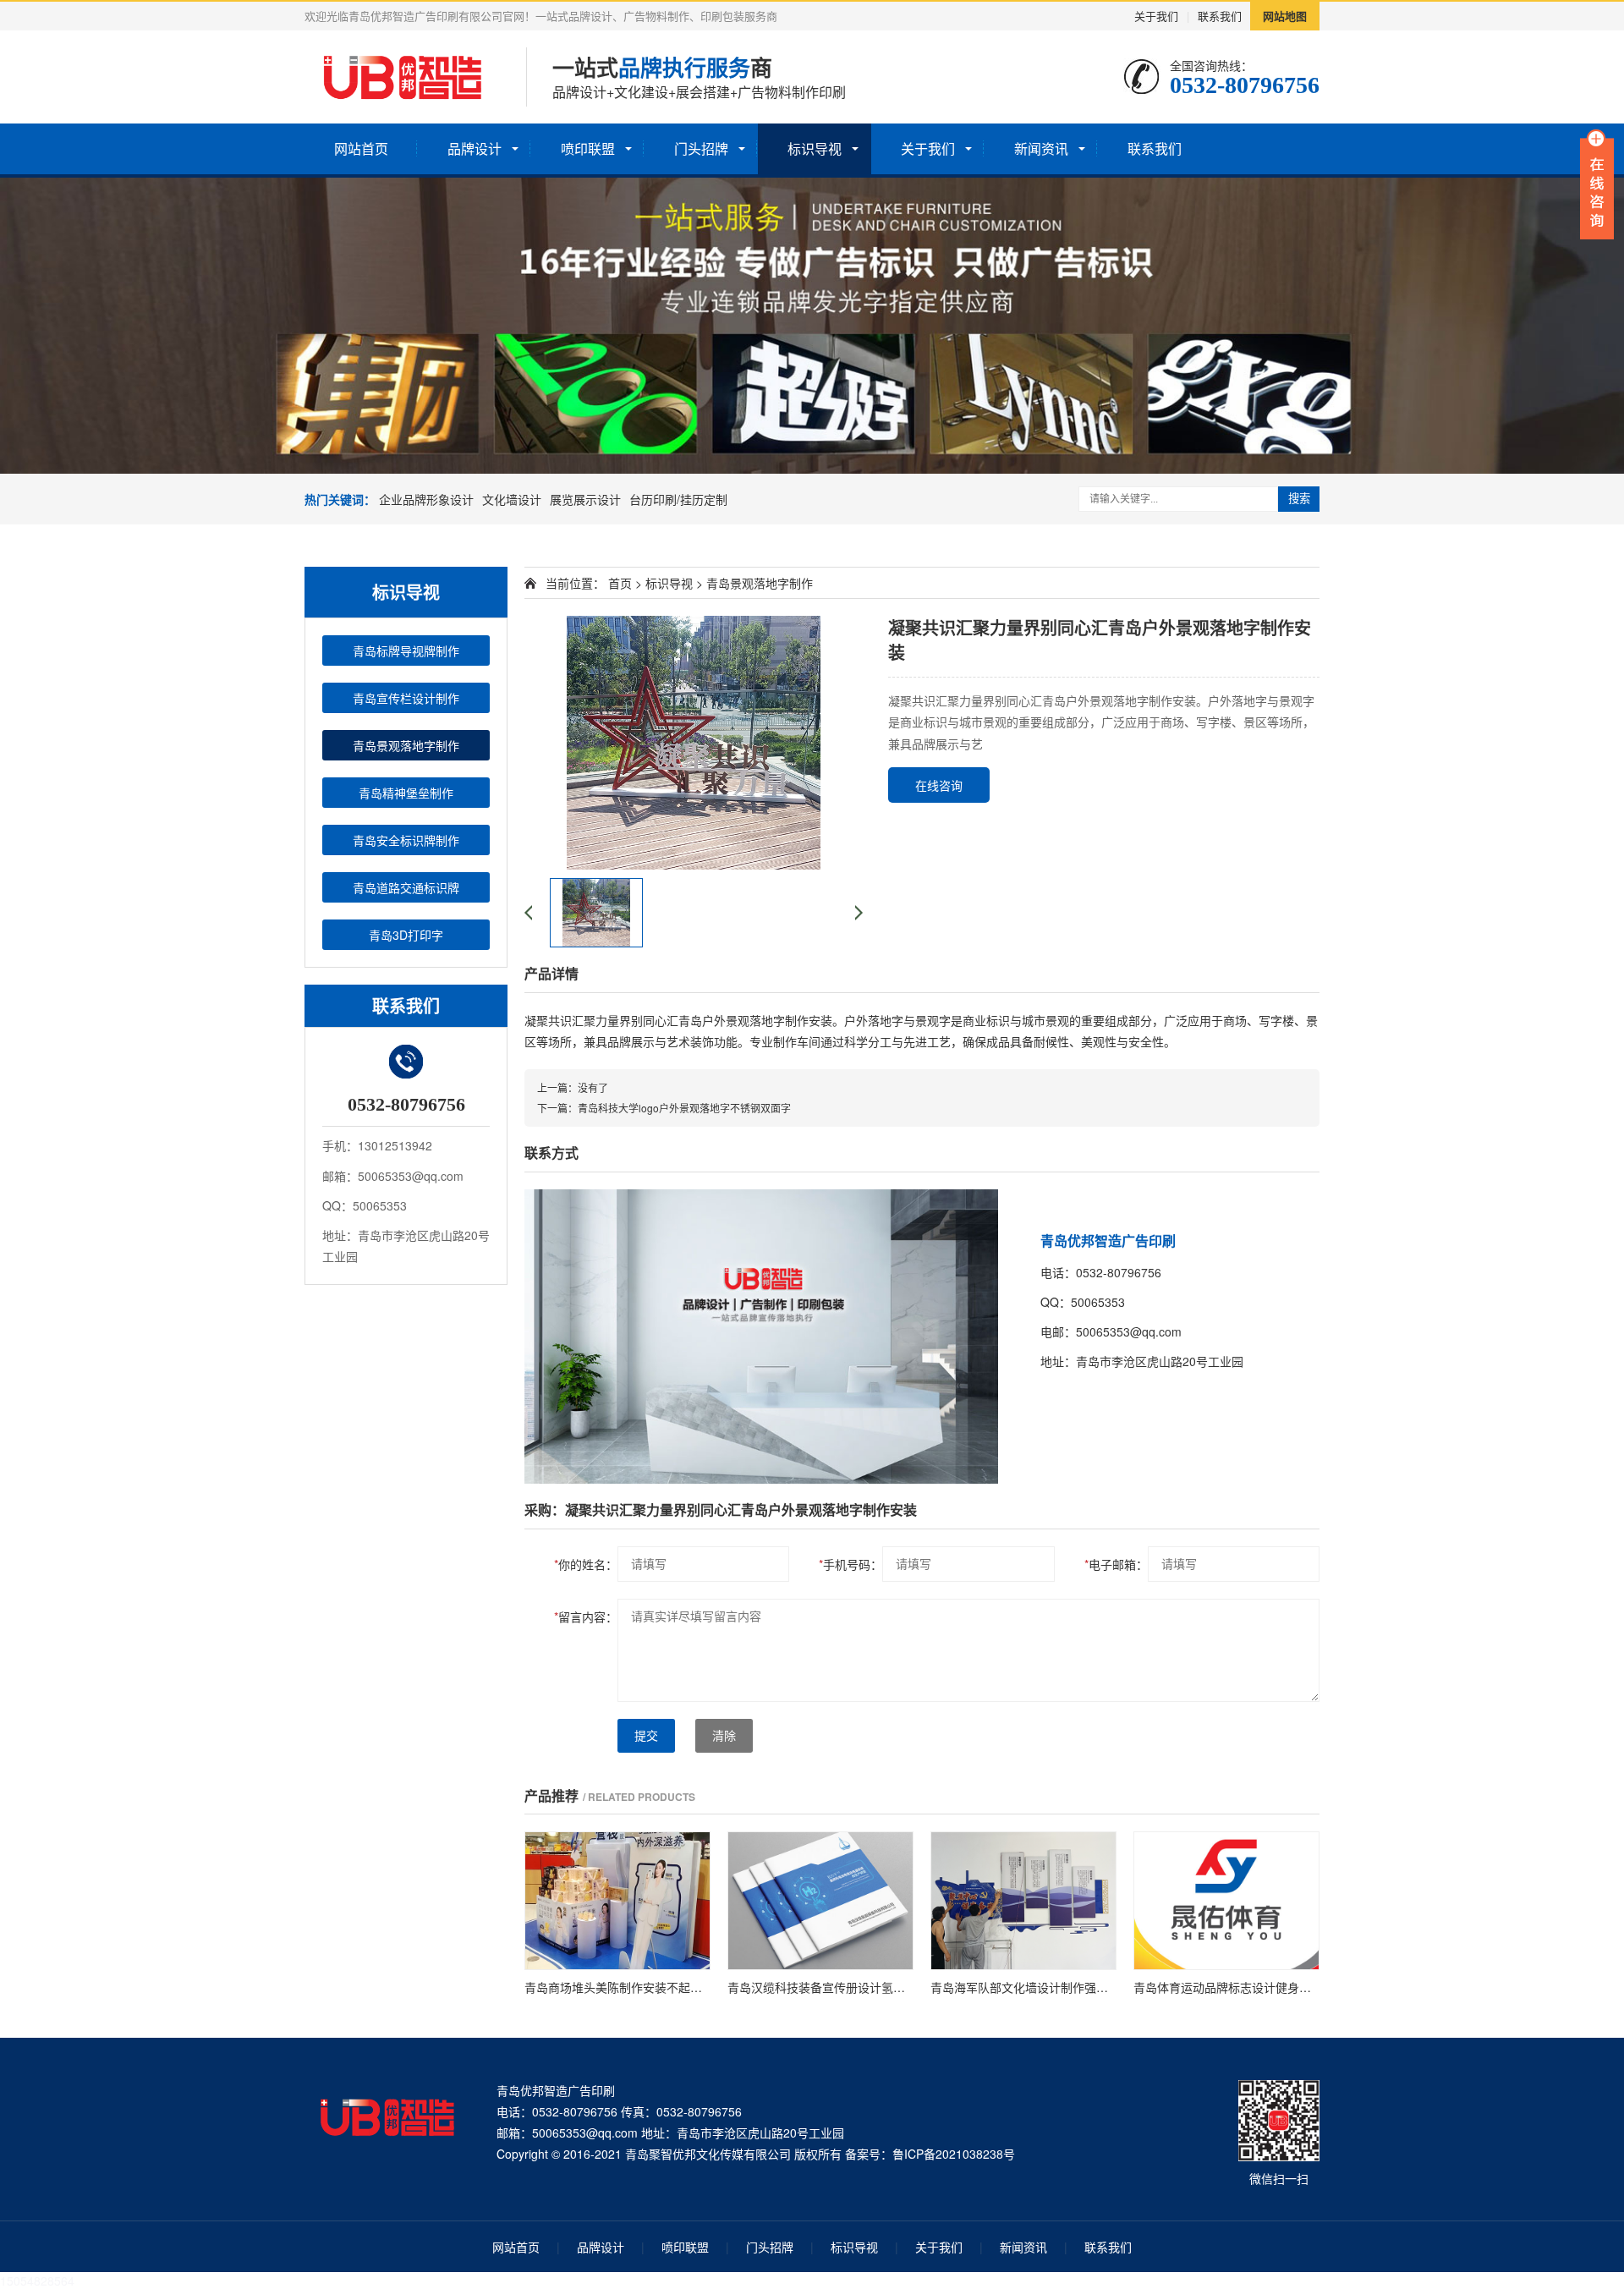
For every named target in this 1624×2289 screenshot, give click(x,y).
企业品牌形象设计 (426, 499)
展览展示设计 (585, 499)
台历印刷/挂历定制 (678, 499)
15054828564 (37, 2281)
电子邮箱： (1116, 1564)
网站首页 (361, 148)
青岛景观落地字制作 (406, 745)
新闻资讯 (1041, 148)
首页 (620, 583)
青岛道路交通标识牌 (406, 887)
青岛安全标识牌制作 (406, 840)
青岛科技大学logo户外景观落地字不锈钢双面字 (684, 1108)
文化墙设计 (512, 499)
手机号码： (850, 1564)
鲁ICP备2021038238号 (954, 2154)
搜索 (1299, 499)
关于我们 (1156, 16)
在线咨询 (939, 785)
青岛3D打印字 (406, 935)
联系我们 (1220, 16)
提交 (646, 1736)
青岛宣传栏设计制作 (406, 698)
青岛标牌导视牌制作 (406, 650)
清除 (724, 1736)
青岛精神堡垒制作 (406, 793)
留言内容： (586, 1617)
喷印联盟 (588, 148)
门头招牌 (701, 148)
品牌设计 (475, 148)
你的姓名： (586, 1564)
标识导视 (815, 148)
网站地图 (1285, 16)
